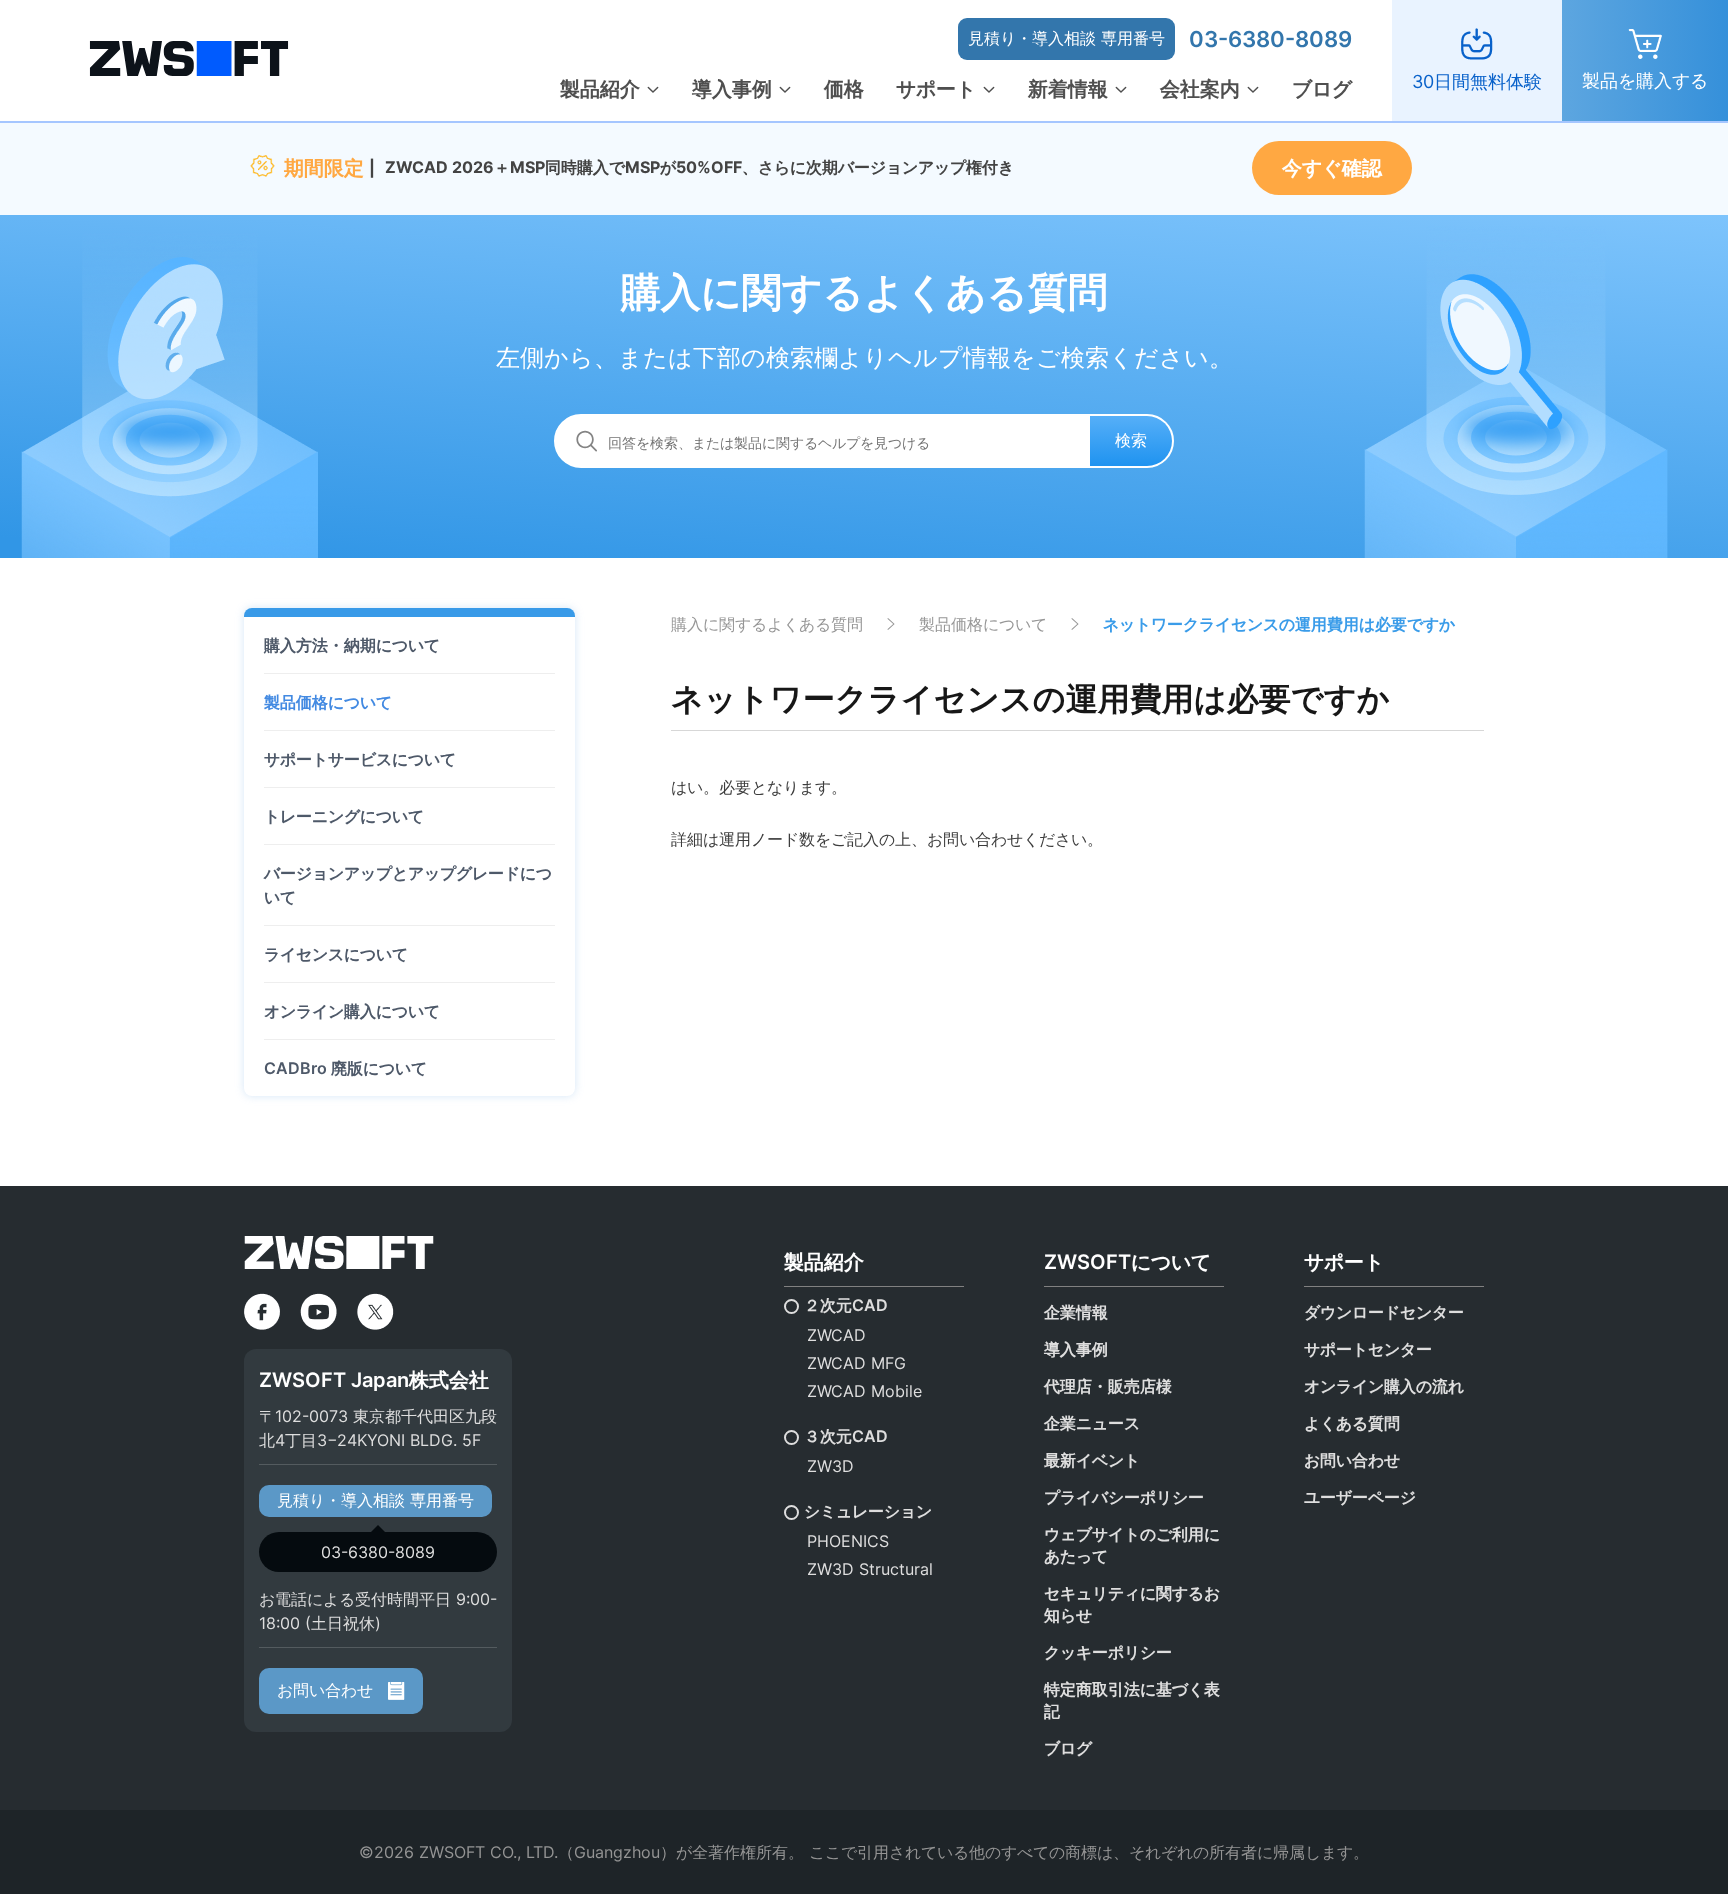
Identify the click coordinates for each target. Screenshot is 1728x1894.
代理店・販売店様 (1108, 1386)
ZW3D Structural (870, 1569)
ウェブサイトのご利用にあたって (1132, 1545)
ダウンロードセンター (1384, 1312)
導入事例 (732, 89)
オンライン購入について (352, 1011)
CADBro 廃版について (345, 1068)
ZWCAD (836, 1335)
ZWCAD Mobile (864, 1391)
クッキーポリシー (1108, 1652)
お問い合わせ (327, 1690)
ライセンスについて (336, 954)
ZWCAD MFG (856, 1363)
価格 (844, 89)
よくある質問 (1352, 1423)
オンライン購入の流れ (1384, 1386)
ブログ (1322, 89)
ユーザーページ (1360, 1497)
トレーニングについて (344, 816)
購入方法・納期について (352, 645)
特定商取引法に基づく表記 (1132, 1700)
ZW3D (830, 1466)
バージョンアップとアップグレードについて (408, 885)
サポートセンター (1368, 1349)
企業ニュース (1092, 1423)
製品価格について (328, 702)
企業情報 (1076, 1312)
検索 (1131, 440)
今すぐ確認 (1332, 168)
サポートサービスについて (360, 759)
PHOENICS (848, 1541)
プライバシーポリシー (1124, 1497)
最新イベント (1092, 1460)
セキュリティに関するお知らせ (1132, 1604)
